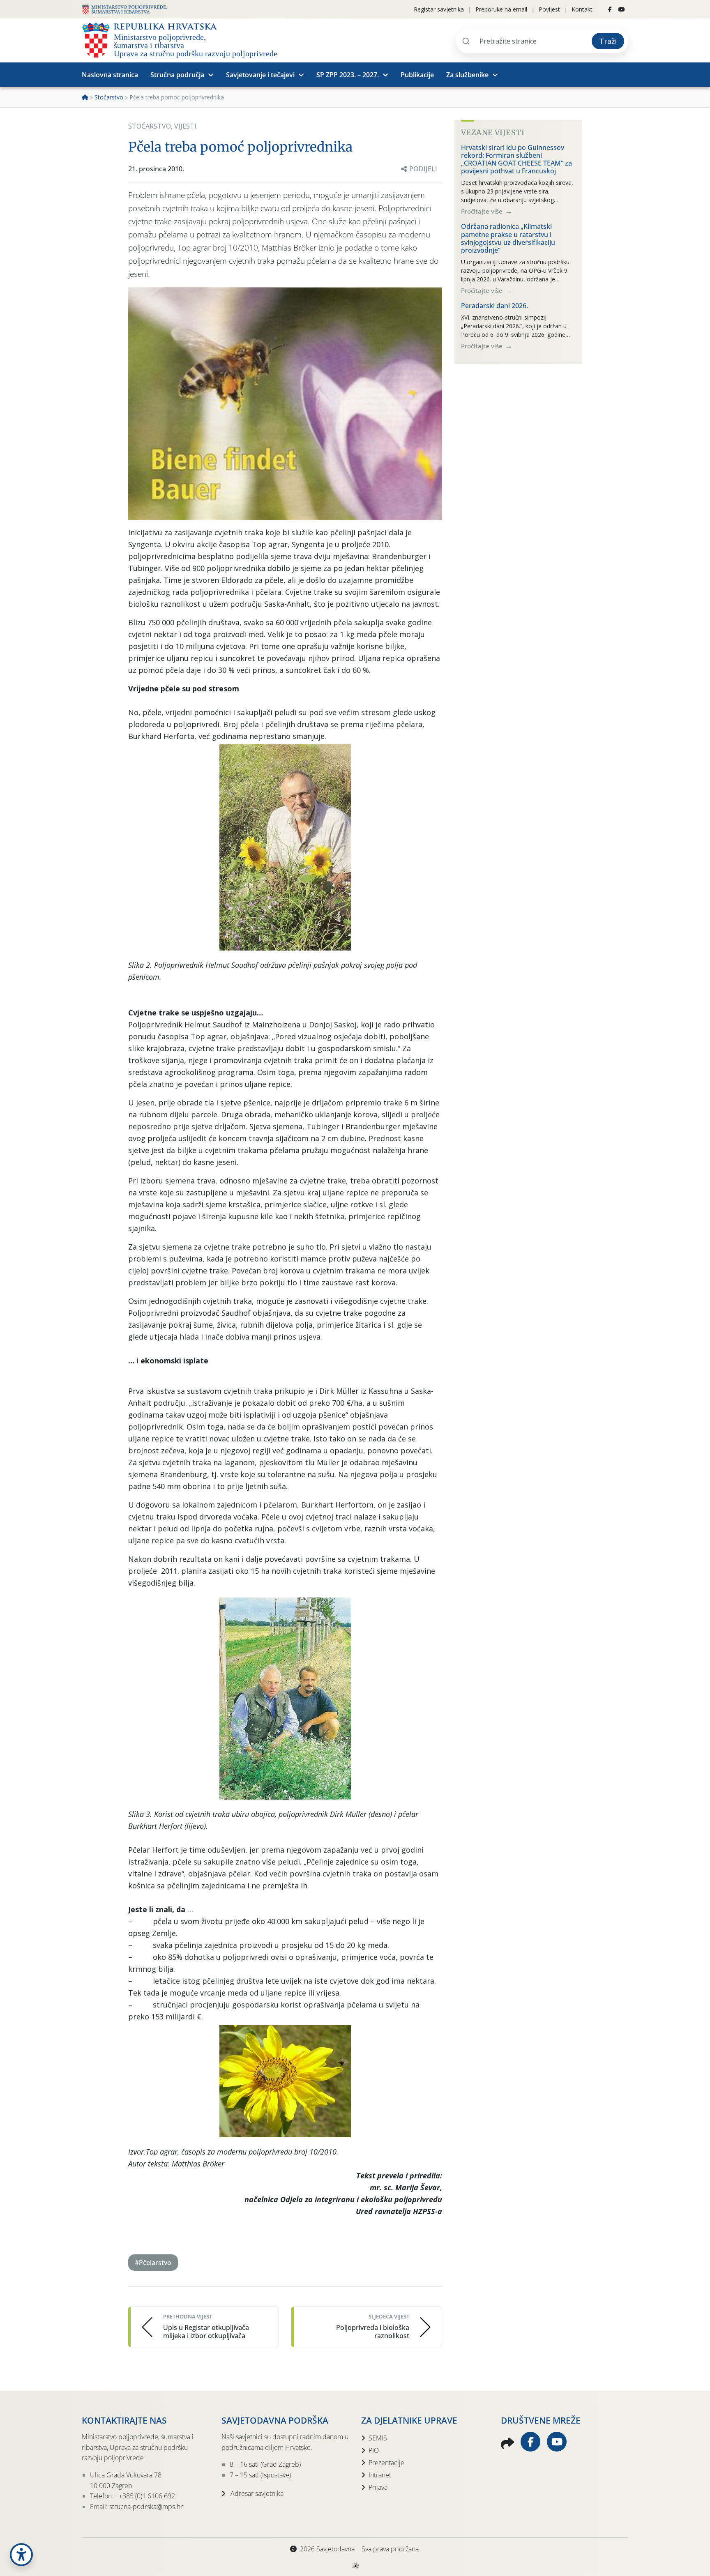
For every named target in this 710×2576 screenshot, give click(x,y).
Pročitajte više (483, 211)
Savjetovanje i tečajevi (260, 75)
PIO (374, 2450)
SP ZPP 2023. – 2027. (348, 75)
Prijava (378, 2487)
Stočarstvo (109, 97)
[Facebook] (610, 9)
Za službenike (467, 75)
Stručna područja (177, 75)
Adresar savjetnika (256, 2493)
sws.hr (355, 2566)
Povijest (549, 9)
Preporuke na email (501, 9)
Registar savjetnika (439, 9)
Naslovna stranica (110, 75)
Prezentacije (386, 2463)
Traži (608, 41)
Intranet (380, 2475)
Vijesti (185, 126)
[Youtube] (622, 9)
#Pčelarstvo (153, 2263)
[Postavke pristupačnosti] (21, 2555)
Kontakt (582, 9)
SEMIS (378, 2438)
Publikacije (417, 75)
